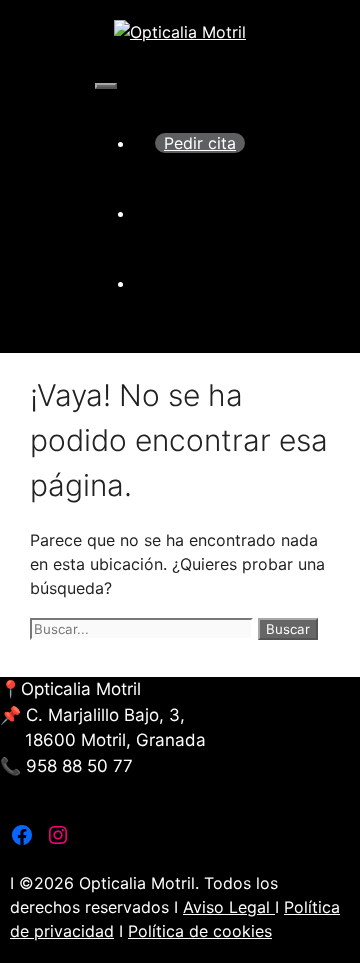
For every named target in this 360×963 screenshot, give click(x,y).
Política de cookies (200, 931)
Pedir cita (200, 143)
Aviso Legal (229, 907)
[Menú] (106, 86)
